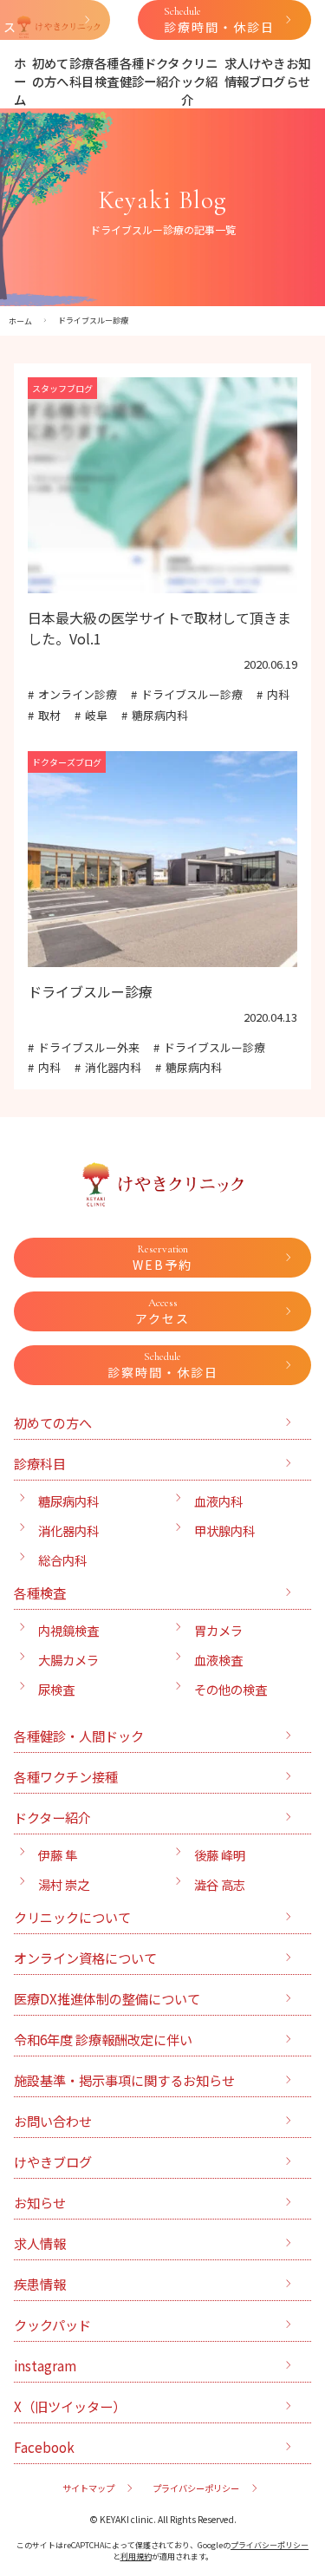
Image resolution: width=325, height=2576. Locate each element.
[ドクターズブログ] (162, 957)
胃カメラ (218, 1630)
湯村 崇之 (64, 1884)
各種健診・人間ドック (79, 1736)
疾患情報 (40, 2284)
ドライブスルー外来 (89, 1047)
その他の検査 (231, 1689)
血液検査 (218, 1660)
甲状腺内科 (224, 1530)
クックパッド (52, 2324)
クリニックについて (72, 1917)
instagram (45, 2365)
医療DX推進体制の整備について (107, 1998)
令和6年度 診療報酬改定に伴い (103, 2039)
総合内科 (62, 1560)
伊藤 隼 (58, 1855)
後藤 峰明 (220, 1855)
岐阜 (96, 715)
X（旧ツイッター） (70, 2406)
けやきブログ (267, 72)
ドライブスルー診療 (192, 694)
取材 (49, 715)
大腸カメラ (68, 1660)
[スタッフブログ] (162, 583)
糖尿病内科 (160, 715)
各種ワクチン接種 (66, 1776)
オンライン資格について (85, 1958)
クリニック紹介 (199, 81)
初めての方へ (50, 72)
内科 (278, 694)
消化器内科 (113, 1067)
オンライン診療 (78, 694)
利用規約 (136, 2556)
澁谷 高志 (220, 1884)
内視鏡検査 (68, 1630)
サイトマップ (88, 2488)
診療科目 (81, 72)
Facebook (44, 2447)
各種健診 (132, 72)
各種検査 (107, 72)
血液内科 (218, 1501)
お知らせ (298, 72)
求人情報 (237, 72)
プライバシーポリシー (196, 2488)
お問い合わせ (53, 2121)
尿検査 (56, 1689)
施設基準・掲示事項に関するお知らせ (124, 2080)
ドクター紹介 (162, 72)
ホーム (20, 81)
